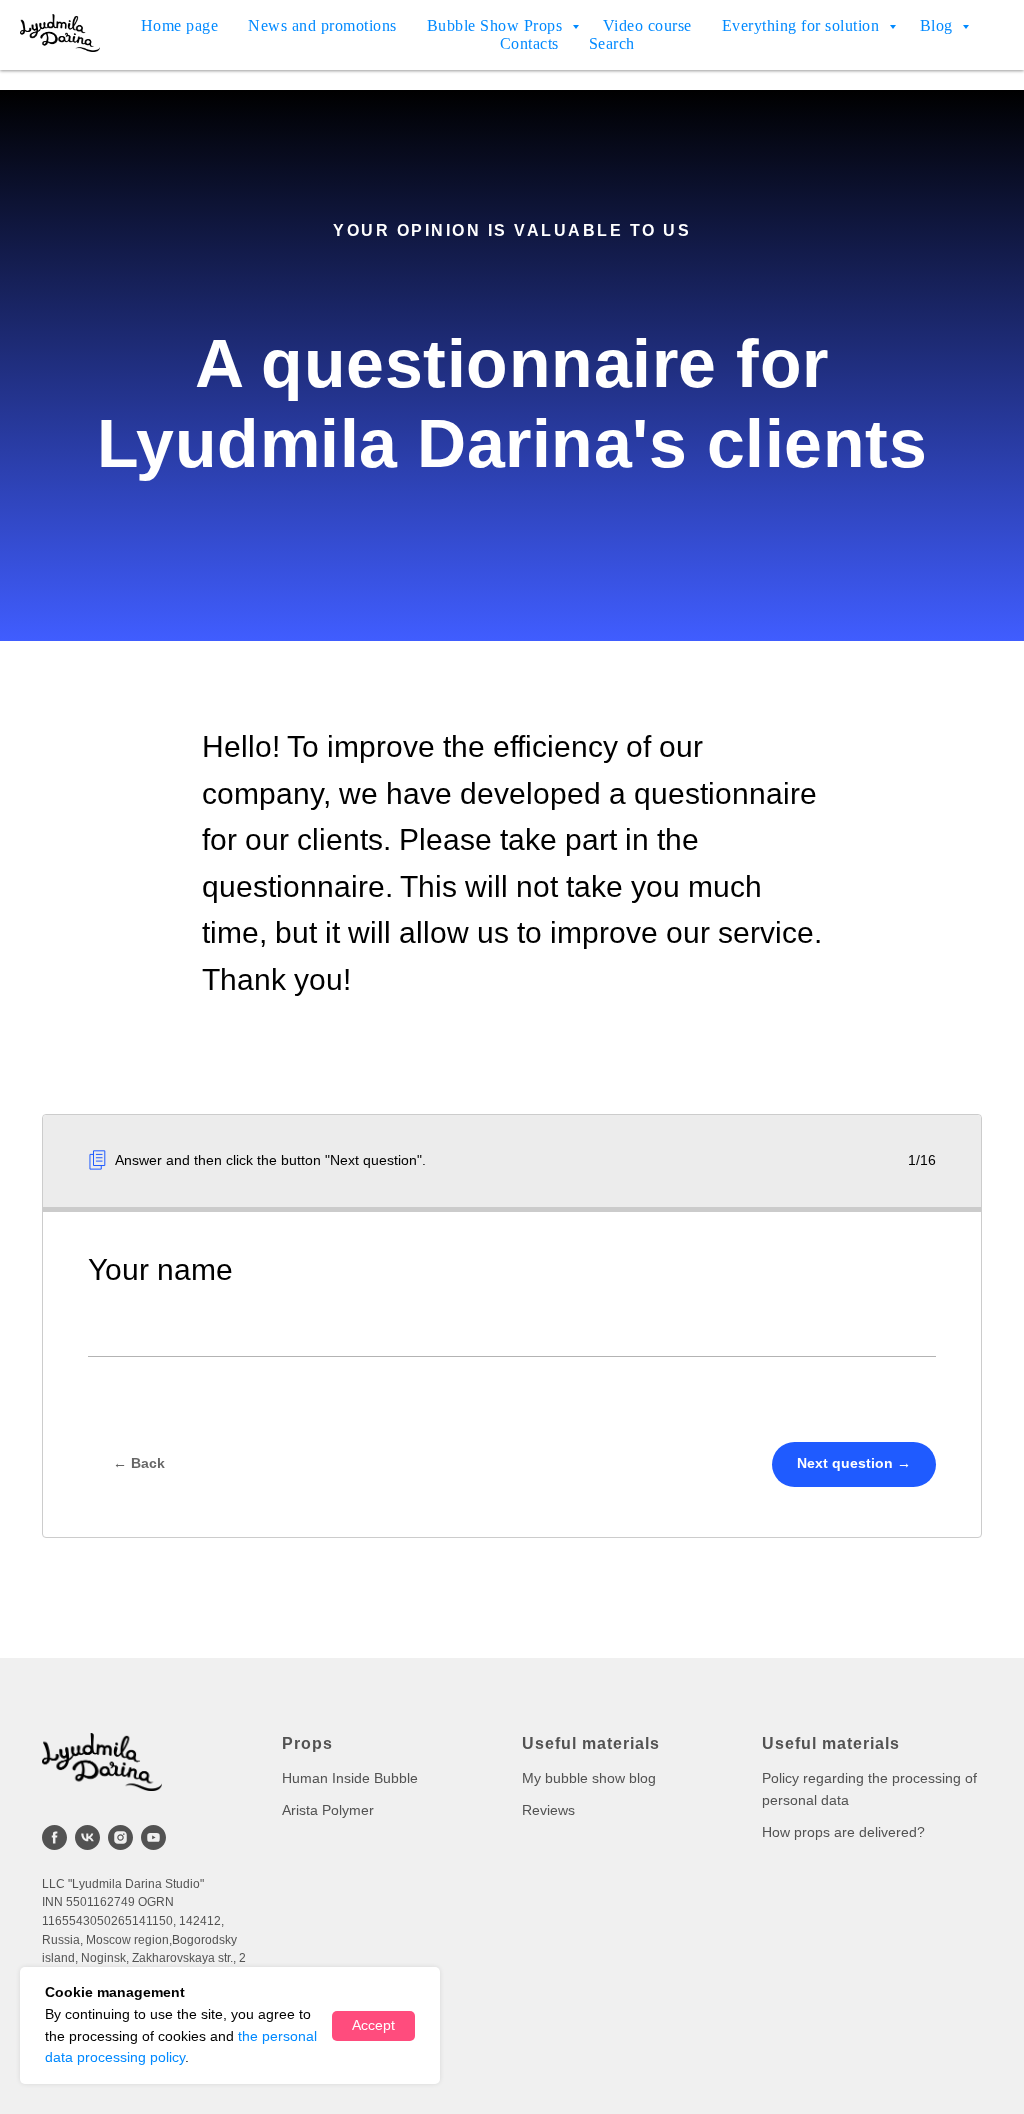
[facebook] (54, 1837)
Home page (180, 25)
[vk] (87, 1837)
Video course (647, 25)
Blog (939, 25)
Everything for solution (803, 25)
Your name (160, 1269)
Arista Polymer (328, 1810)
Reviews (548, 1810)
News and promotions (322, 25)
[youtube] (153, 1837)
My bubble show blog (589, 1778)
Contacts (529, 43)
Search (612, 43)
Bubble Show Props (497, 25)
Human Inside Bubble (350, 1778)
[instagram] (120, 1837)
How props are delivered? (843, 1832)
